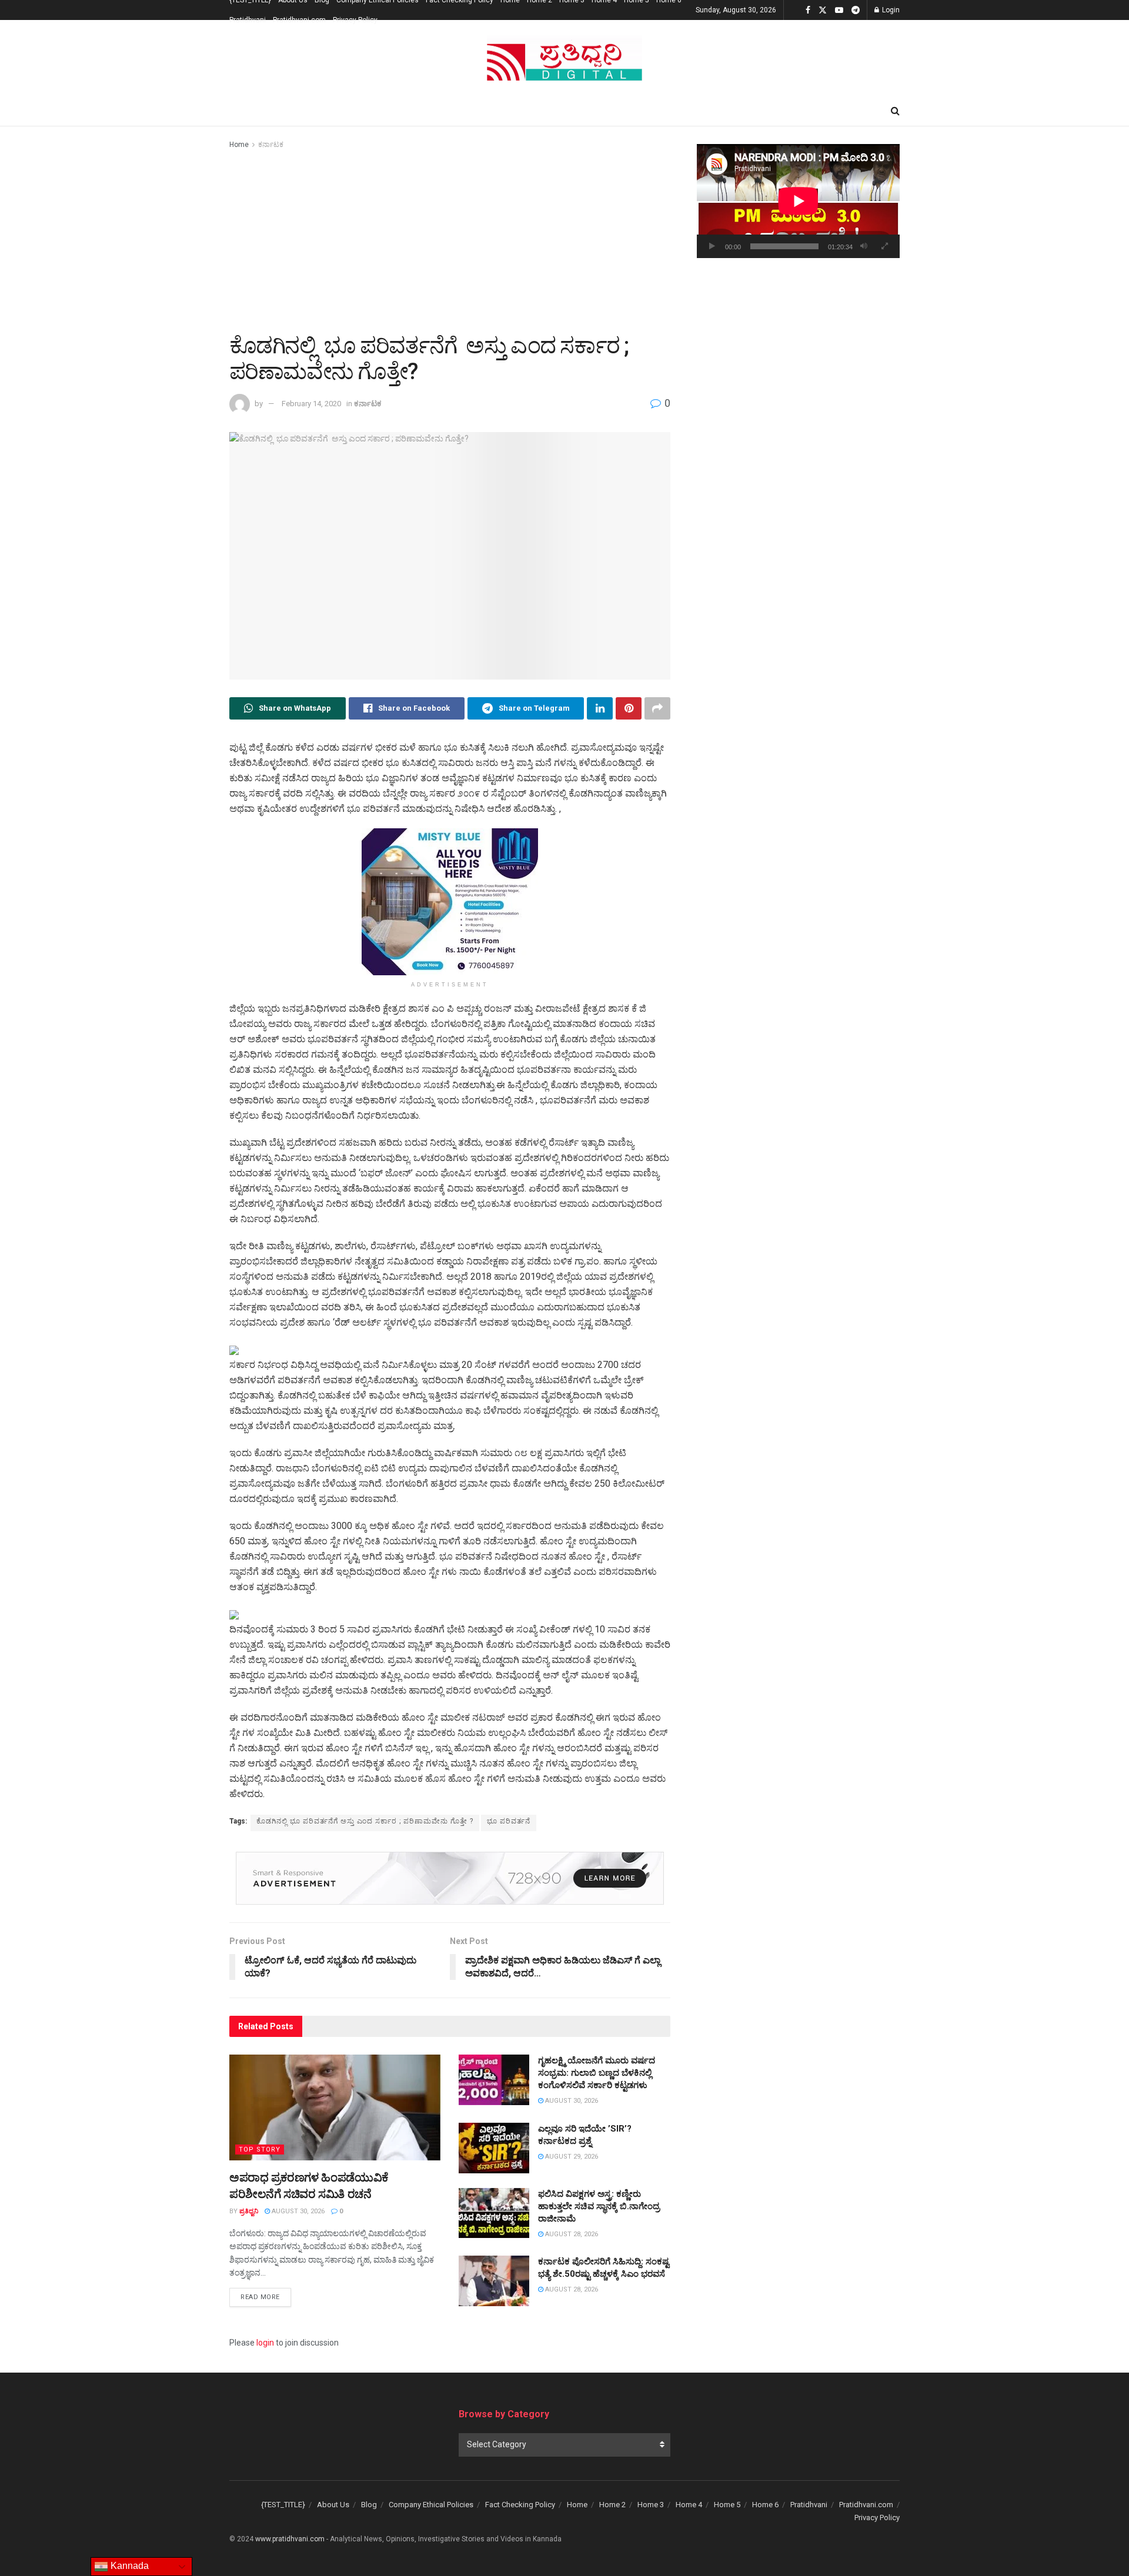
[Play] (712, 246)
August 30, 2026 (297, 2211)
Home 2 (612, 2505)
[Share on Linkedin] (600, 708)
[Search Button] (895, 111)
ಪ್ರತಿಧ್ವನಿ (249, 2211)
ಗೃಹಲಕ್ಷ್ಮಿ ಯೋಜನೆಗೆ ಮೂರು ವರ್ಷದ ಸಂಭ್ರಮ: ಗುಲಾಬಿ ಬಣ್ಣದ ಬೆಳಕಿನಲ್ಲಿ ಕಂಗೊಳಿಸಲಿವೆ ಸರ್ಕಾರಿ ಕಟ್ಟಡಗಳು (597, 2073)
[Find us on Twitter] (823, 10)
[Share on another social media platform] (657, 708)
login (265, 2343)
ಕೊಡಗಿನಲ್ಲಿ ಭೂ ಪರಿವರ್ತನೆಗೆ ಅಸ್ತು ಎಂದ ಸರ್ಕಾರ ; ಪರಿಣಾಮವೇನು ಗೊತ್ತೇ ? (365, 1821)
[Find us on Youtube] (839, 10)
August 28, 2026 (571, 2234)
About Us (333, 2505)
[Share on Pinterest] (629, 708)
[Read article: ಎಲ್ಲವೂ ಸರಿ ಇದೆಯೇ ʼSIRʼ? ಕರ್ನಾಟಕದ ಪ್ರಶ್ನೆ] (494, 2148)
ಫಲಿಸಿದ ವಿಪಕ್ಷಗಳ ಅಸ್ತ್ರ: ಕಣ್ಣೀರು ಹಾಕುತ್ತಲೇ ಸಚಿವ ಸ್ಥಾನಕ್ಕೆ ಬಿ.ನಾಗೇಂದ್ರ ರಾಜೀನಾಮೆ (599, 2206)
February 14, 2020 (311, 404)
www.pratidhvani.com (290, 2539)
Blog (369, 2505)
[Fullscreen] (884, 246)
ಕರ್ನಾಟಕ (271, 145)
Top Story (260, 2150)
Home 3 (651, 2505)
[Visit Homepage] (564, 58)
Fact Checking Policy (520, 2505)
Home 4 (689, 2505)
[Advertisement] (450, 239)
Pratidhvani (248, 20)
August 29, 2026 (571, 2157)
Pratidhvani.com (299, 20)
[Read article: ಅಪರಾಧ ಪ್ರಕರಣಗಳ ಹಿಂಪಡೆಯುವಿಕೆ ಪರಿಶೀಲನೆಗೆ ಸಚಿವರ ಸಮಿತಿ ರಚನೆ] (335, 2107)
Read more (266, 2297)
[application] (798, 201)
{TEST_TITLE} (283, 2505)
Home (239, 145)
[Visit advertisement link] (450, 902)
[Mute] (864, 246)
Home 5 (727, 2505)
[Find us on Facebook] (808, 10)
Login (890, 10)
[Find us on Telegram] (856, 10)
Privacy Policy (355, 20)
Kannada (128, 2566)
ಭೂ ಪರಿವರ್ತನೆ (509, 1821)
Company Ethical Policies (431, 2505)
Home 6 (765, 2505)
